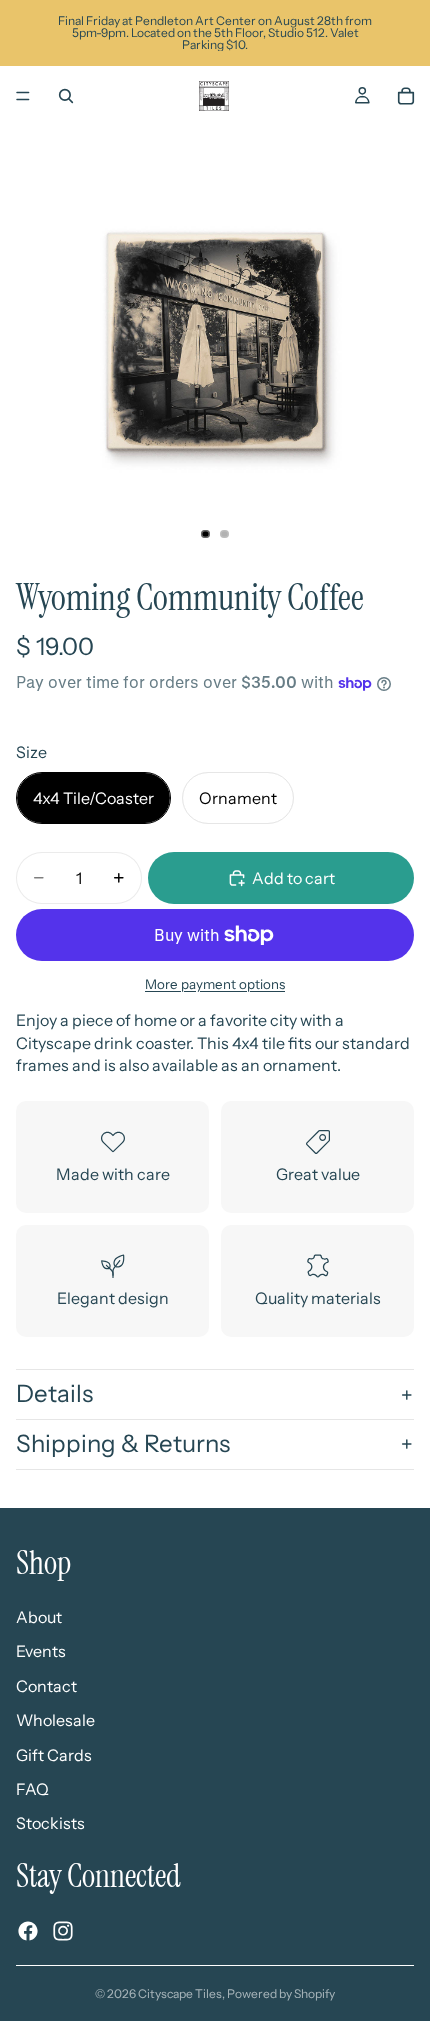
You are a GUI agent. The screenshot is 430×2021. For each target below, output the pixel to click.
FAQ (32, 1789)
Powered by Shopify (281, 1993)
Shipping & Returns (123, 1443)
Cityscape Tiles (180, 1993)
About (39, 1617)
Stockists (50, 1823)
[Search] (66, 96)
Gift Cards (54, 1755)
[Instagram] (63, 1931)
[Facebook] (28, 1931)
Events (41, 1652)
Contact (46, 1686)
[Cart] (406, 96)
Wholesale (55, 1720)
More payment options (215, 984)
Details (54, 1393)
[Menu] (23, 96)
